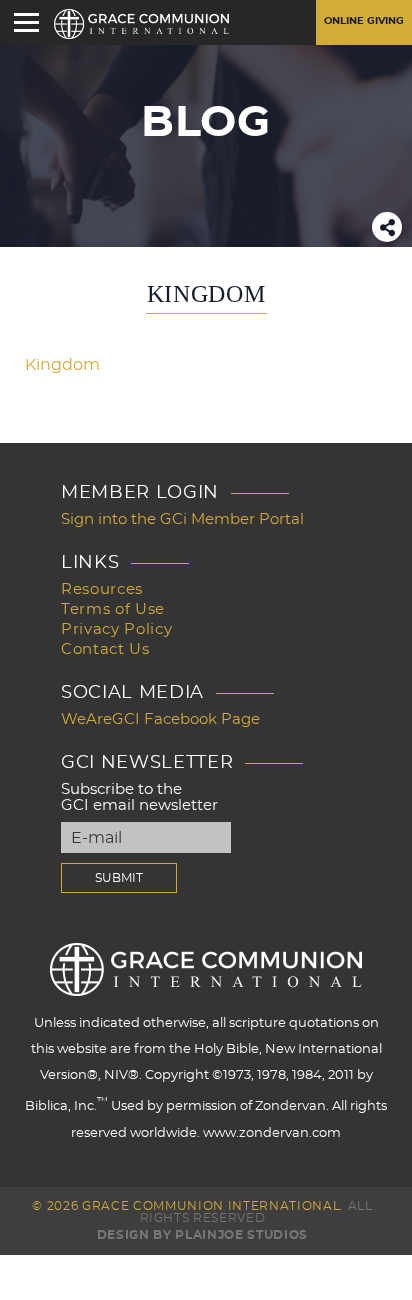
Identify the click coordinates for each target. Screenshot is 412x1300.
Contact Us (105, 649)
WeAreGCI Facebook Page (160, 719)
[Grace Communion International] (141, 24)
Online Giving (364, 21)
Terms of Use (113, 609)
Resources (102, 589)
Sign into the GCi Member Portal (182, 519)
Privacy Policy (116, 629)
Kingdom (62, 365)
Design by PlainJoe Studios (202, 1235)
